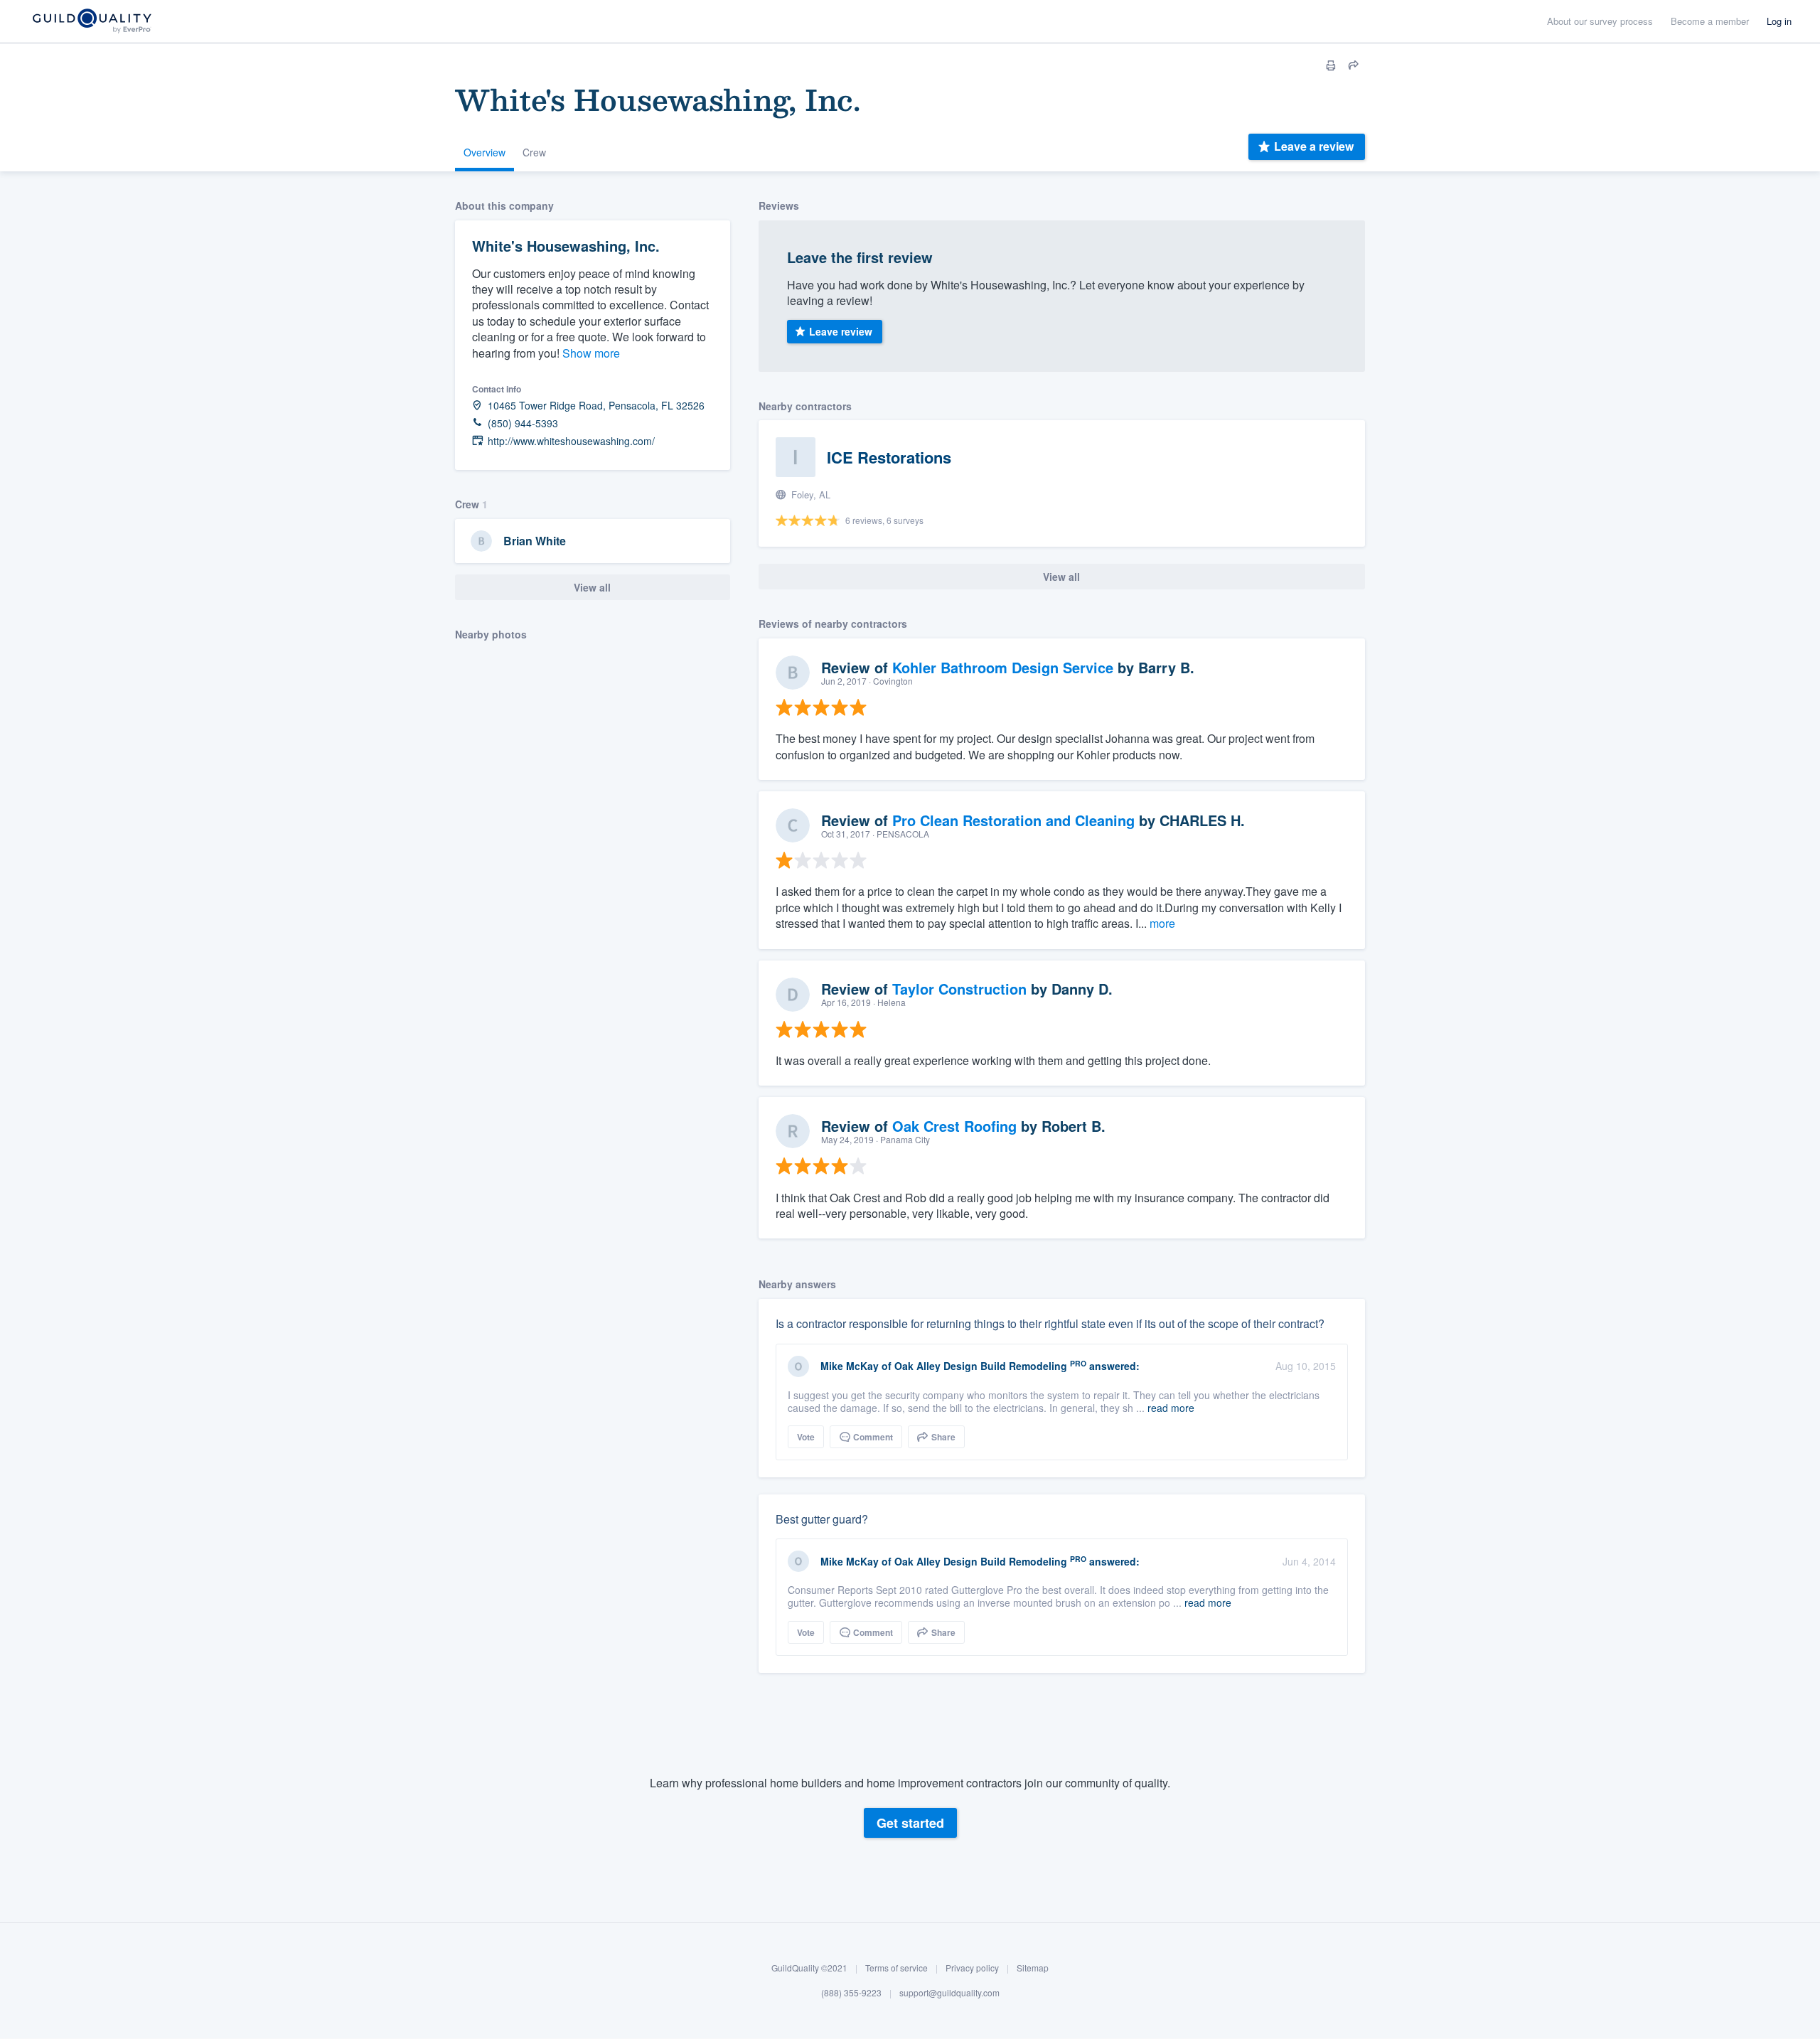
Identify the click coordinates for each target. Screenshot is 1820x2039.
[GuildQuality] (91, 22)
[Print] (1331, 65)
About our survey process (1600, 21)
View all (592, 587)
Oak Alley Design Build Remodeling (981, 1366)
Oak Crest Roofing (954, 1126)
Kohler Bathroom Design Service (1003, 667)
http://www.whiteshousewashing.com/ (571, 441)
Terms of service (896, 1968)
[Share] (1354, 65)
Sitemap (1033, 1968)
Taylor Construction (959, 989)
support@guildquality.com (949, 1993)
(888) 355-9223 (851, 1993)
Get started (910, 1823)
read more (1171, 1408)
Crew (534, 152)
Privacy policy (972, 1968)
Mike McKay (850, 1366)
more (1162, 923)
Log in (1779, 21)
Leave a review (1314, 146)
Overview (485, 152)
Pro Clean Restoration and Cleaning (1013, 820)
